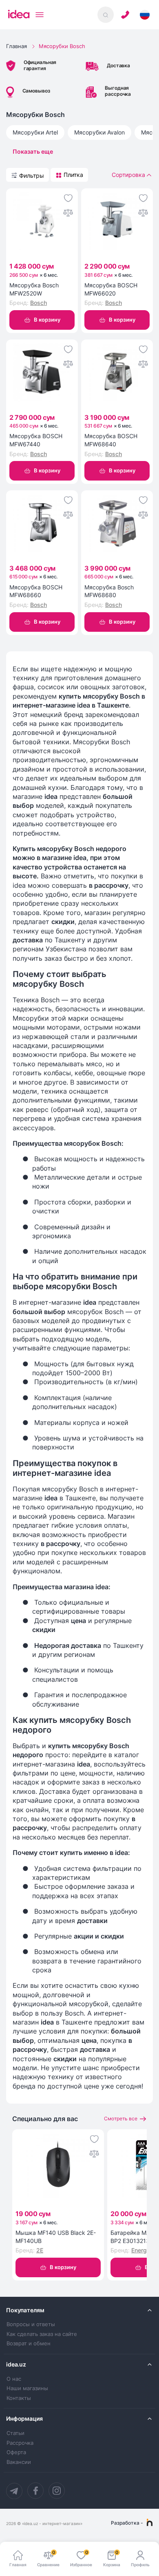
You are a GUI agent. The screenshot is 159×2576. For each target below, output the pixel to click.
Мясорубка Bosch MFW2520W (34, 289)
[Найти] (106, 15)
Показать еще (33, 151)
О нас (14, 2379)
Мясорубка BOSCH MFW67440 (36, 440)
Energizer (144, 2250)
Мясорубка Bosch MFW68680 (109, 591)
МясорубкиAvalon (99, 132)
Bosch (39, 303)
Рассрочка (20, 2443)
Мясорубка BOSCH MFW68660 (36, 591)
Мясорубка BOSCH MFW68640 (111, 440)
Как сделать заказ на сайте (42, 2334)
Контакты (19, 2398)
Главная (17, 46)
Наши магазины (27, 2388)
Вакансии (19, 2462)
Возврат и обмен (29, 2343)
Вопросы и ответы (31, 2324)
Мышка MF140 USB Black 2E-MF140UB (56, 2237)
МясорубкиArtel (35, 132)
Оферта (16, 2452)
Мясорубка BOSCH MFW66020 (111, 289)
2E (40, 2250)
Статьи (15, 2433)
